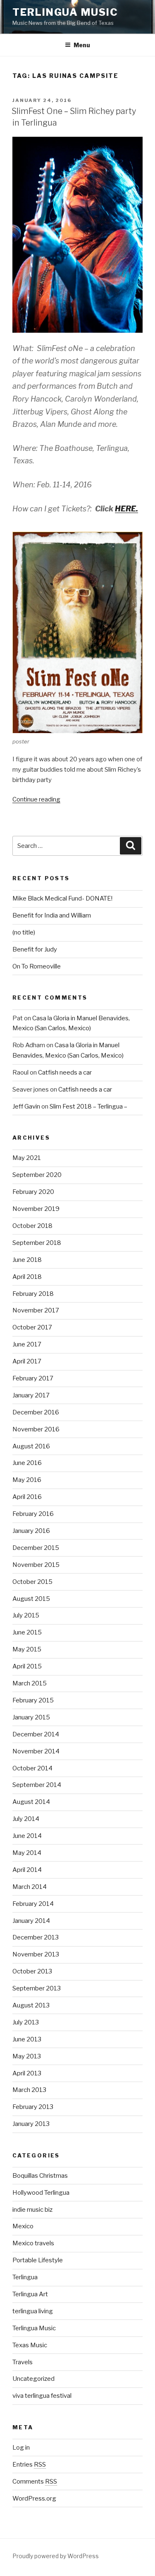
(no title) (24, 932)
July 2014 (26, 1819)
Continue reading (36, 799)
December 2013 (36, 1937)
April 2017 (27, 1361)
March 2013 (29, 2090)
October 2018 (32, 1226)
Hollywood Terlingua (41, 2193)
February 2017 (33, 1378)
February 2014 (33, 1904)
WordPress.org (34, 2499)
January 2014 (31, 1921)
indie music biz (32, 2210)
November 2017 (36, 1310)
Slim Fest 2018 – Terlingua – (88, 1106)
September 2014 (37, 1785)
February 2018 (33, 1294)
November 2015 (36, 1565)
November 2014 (36, 1751)
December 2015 (36, 1548)
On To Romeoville (37, 966)
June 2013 (27, 2039)
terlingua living (33, 2311)
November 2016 (36, 1429)
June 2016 (27, 1463)
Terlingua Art (30, 2294)
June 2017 (27, 1344)
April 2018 (27, 1277)
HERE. (126, 509)
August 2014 (31, 1802)
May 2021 (27, 1158)
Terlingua (25, 2277)
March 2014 (30, 1887)
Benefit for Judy (35, 949)
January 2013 (31, 2124)
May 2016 (27, 1480)
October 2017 (32, 1327)
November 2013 (36, 1954)
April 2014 (27, 1870)
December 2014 (36, 1734)
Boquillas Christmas (40, 2176)
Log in (21, 2448)
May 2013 (27, 2056)
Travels (23, 2362)
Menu (82, 45)
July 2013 (26, 2022)
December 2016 (36, 1412)
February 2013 (33, 2107)
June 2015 (27, 1632)
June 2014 (27, 1836)
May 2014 (27, 1853)
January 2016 (31, 1531)
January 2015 (31, 1717)
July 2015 (26, 1615)
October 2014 (32, 1768)
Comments (35, 2482)
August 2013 (31, 2005)
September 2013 (37, 1988)
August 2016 (31, 1446)
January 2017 (31, 1395)
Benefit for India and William (52, 915)
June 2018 (27, 1260)
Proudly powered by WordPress (56, 2556)
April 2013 (27, 2073)
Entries (29, 2465)
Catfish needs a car (65, 1073)
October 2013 (32, 1971)
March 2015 (30, 1683)
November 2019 (36, 1209)
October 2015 (32, 1582)
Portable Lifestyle (38, 2260)
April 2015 (27, 1666)
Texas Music (30, 2345)
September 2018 (37, 1243)
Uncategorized (33, 2379)
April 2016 (27, 1497)
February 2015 (33, 1700)
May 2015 (27, 1649)
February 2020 (33, 1192)
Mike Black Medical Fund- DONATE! (62, 898)
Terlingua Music (65, 12)
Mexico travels (33, 2243)
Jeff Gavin (26, 1106)
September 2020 (37, 1175)
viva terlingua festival (42, 2396)
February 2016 (33, 1514)
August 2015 (31, 1599)
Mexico (23, 2226)
